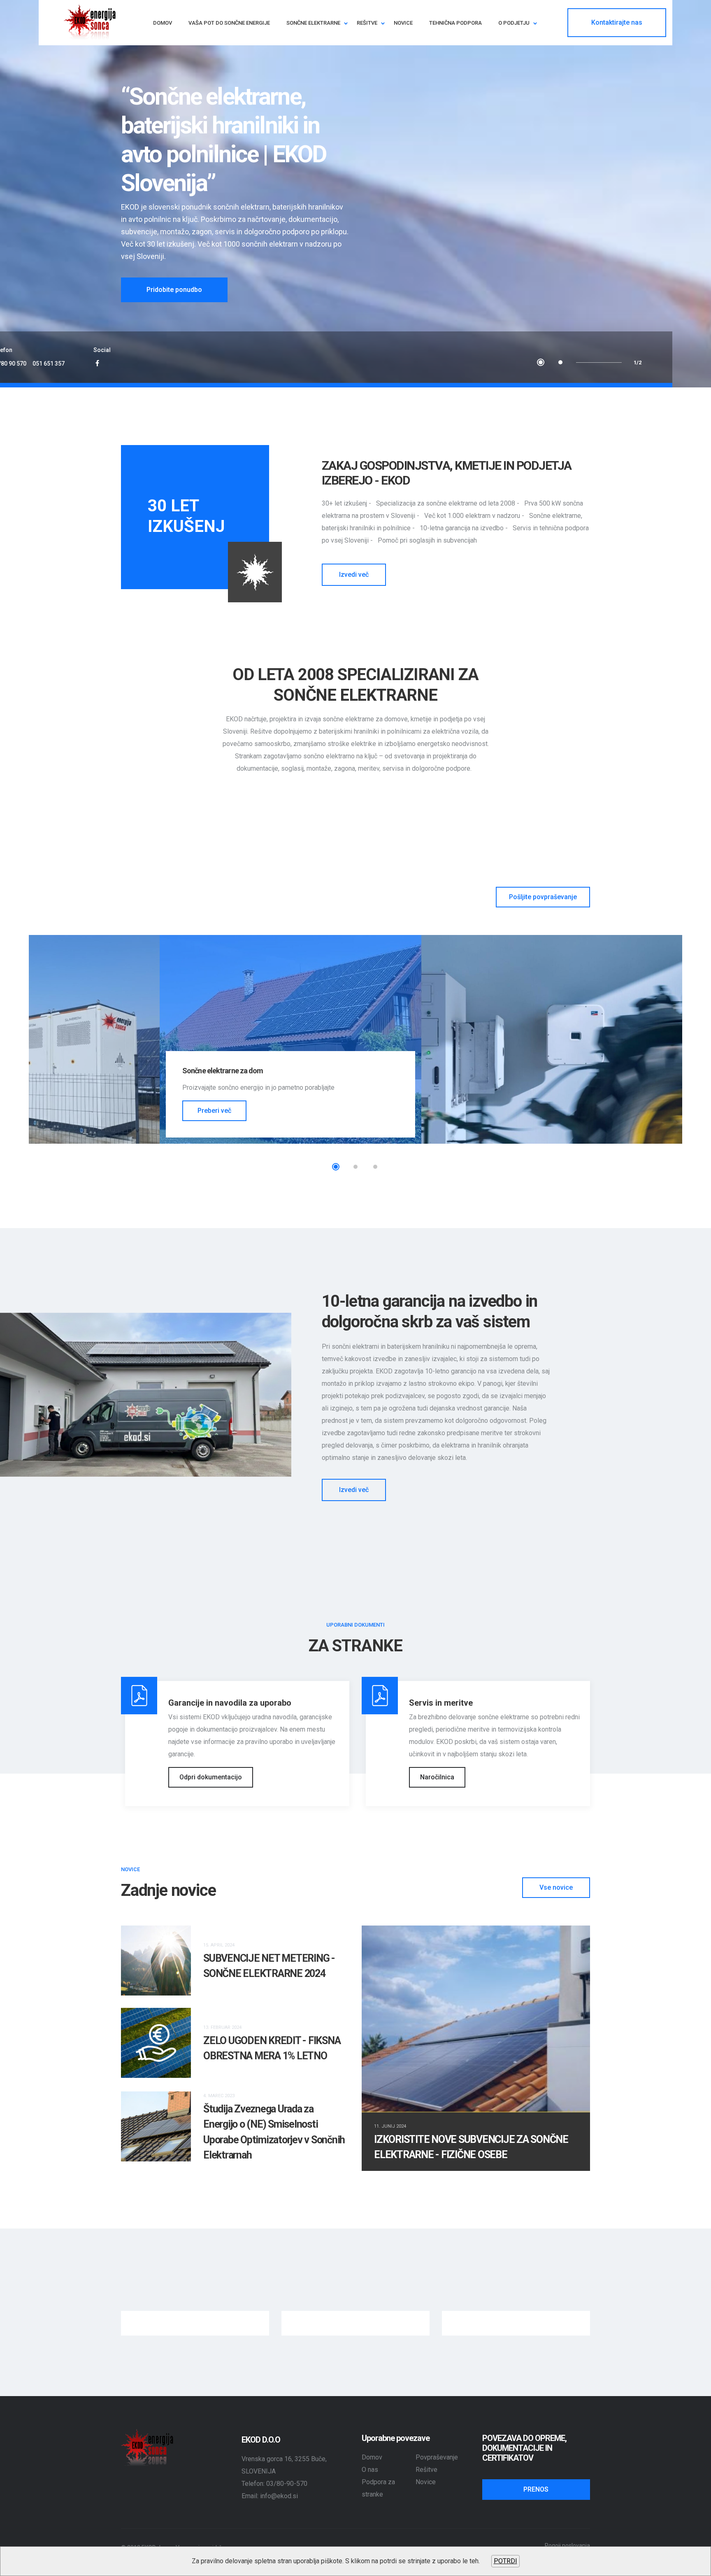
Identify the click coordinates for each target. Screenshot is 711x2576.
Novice (426, 2482)
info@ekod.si (279, 2496)
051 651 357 (49, 364)
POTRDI (505, 2561)
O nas (370, 2470)
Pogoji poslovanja (567, 2546)
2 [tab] (560, 362)
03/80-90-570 (287, 2484)
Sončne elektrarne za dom (223, 1071)
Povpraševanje (437, 2457)
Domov (372, 2457)
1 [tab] (541, 362)
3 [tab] (375, 1167)
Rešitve (426, 2470)
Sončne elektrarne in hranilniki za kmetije (507, 1071)
